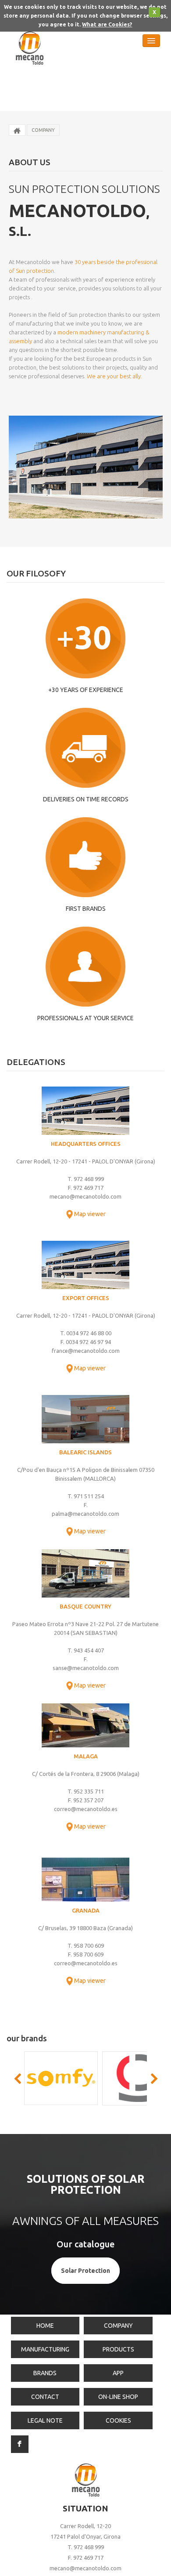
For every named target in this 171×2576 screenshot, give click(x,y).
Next (153, 2079)
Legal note (45, 2420)
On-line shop (118, 2397)
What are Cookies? (107, 24)
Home (45, 2326)
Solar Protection (85, 2271)
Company (43, 130)
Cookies (118, 2420)
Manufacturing (45, 2349)
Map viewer (90, 1214)
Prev (18, 2079)
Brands (45, 2373)
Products (118, 2349)
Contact (45, 2397)
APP (118, 2373)
